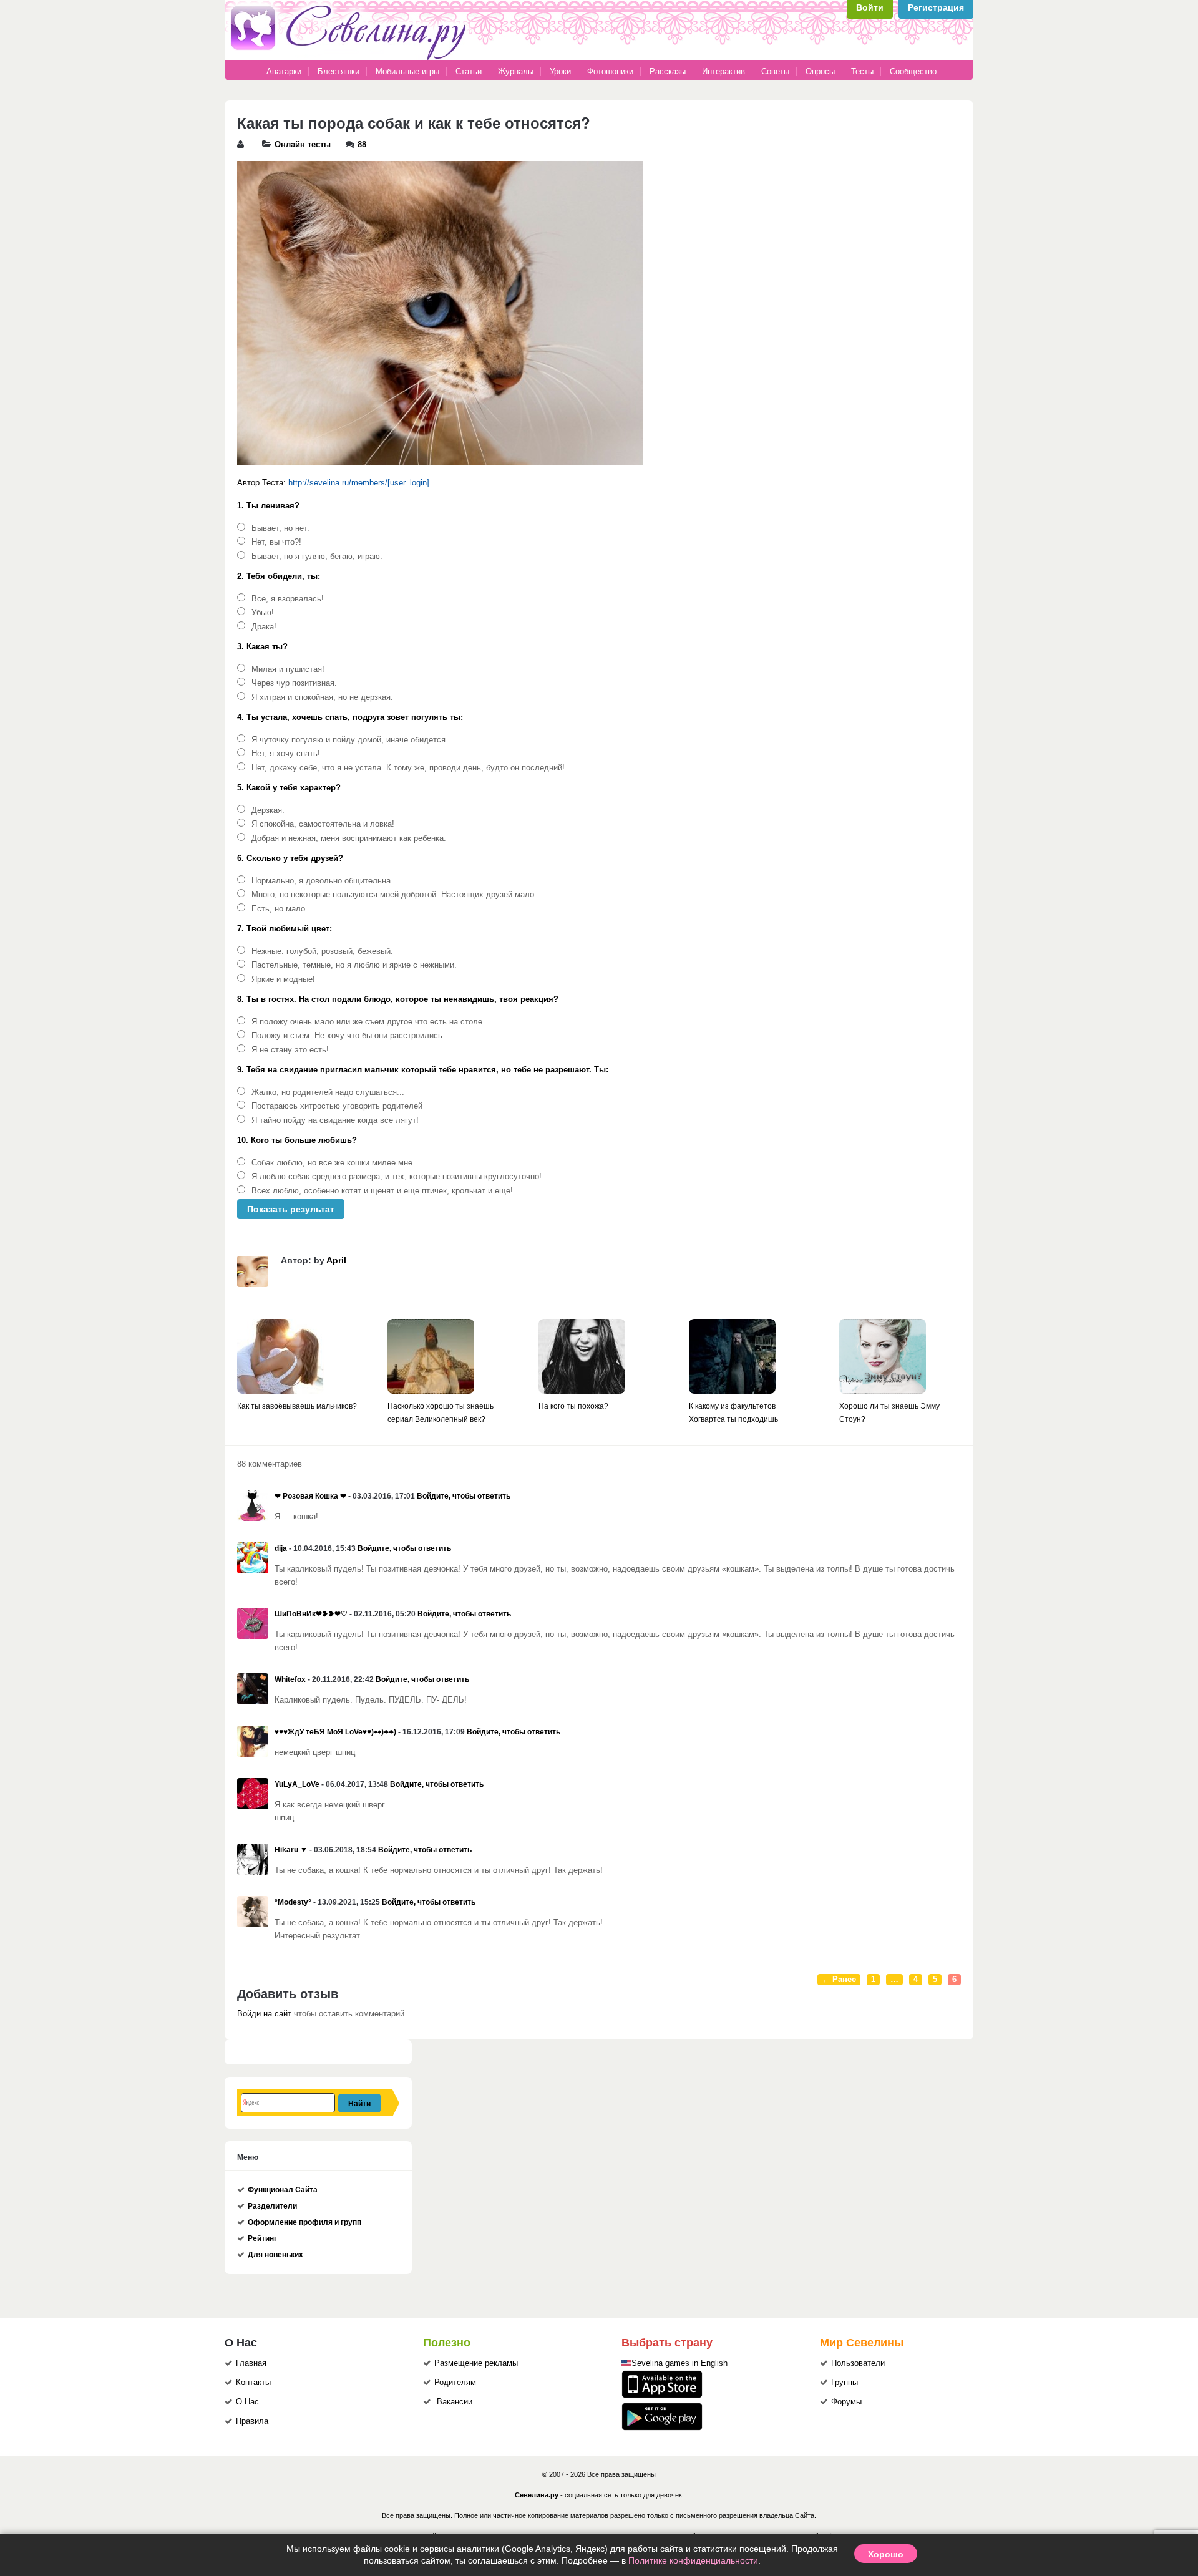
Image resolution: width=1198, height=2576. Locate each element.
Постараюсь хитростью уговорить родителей (337, 1106)
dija (281, 1548)
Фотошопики (610, 71)
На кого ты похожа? (573, 1406)
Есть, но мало (278, 909)
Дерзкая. (268, 810)
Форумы (846, 2402)
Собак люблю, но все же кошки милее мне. (333, 1163)
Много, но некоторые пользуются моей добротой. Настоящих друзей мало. (394, 895)
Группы (845, 2383)
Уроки (560, 71)
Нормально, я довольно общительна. (322, 881)
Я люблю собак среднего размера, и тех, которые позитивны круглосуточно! (397, 1177)
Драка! (264, 627)
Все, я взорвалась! (288, 599)
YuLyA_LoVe (297, 1784)
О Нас (247, 2402)
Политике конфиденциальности (693, 2560)
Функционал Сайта (283, 2190)
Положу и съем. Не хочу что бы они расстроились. (348, 1036)
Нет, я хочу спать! (286, 754)
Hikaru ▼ (291, 1850)
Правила (252, 2421)
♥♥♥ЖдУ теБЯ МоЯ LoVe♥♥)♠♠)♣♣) (335, 1732)
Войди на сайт (264, 2014)
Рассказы (669, 71)
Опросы (820, 71)
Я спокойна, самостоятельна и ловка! (323, 824)
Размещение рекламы (476, 2363)
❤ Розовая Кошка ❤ (310, 1496)
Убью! (263, 613)
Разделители (272, 2206)
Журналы (516, 71)
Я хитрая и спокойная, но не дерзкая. (322, 697)
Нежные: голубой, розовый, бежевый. (322, 951)
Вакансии (455, 2402)
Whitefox (290, 1679)
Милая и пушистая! (288, 669)
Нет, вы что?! (276, 542)
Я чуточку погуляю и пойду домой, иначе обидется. (350, 740)
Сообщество (913, 71)
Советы (775, 71)
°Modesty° (293, 1902)
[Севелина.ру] (351, 57)
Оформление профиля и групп (304, 2222)
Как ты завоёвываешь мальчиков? (297, 1406)
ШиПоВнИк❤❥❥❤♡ (311, 1614)
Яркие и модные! (283, 979)
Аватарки (284, 71)
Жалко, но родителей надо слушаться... (328, 1092)
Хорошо (886, 2554)
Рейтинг (262, 2238)
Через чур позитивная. (294, 683)
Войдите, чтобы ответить (464, 1496)
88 (362, 145)
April (336, 1260)
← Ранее (839, 1980)
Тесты (862, 71)
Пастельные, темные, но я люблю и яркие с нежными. (354, 965)
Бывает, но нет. (280, 528)
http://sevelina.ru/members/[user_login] (359, 483)
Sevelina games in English (679, 2363)
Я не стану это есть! (290, 1050)
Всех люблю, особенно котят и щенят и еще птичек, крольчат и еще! (382, 1191)
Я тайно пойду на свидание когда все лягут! (335, 1120)
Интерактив (723, 71)
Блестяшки (338, 71)
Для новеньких (275, 2255)
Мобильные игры (407, 71)
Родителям (455, 2383)
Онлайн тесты (303, 145)
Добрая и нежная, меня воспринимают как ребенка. (349, 838)
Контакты (253, 2383)
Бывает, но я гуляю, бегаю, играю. (317, 557)
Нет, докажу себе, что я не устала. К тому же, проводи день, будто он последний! (408, 768)
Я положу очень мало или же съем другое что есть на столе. (368, 1022)
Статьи (469, 71)
